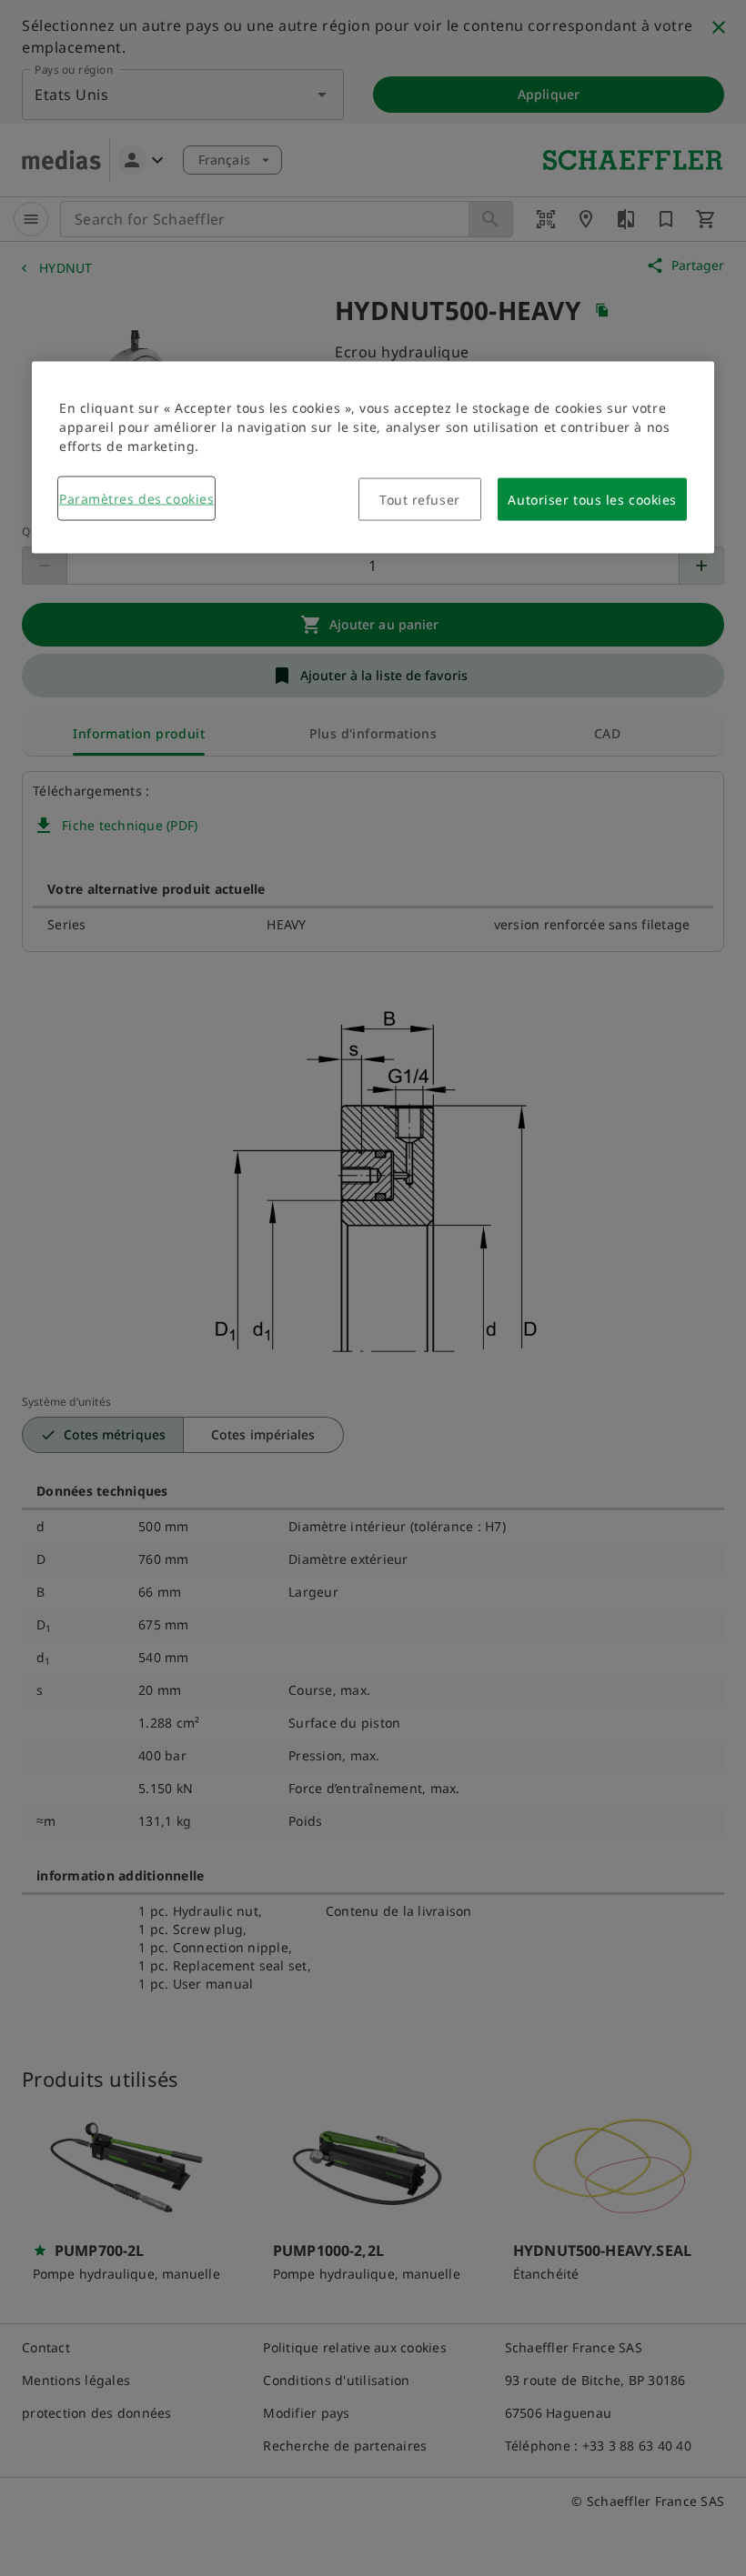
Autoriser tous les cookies (592, 500)
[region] (373, 458)
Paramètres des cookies (136, 499)
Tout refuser (420, 500)
